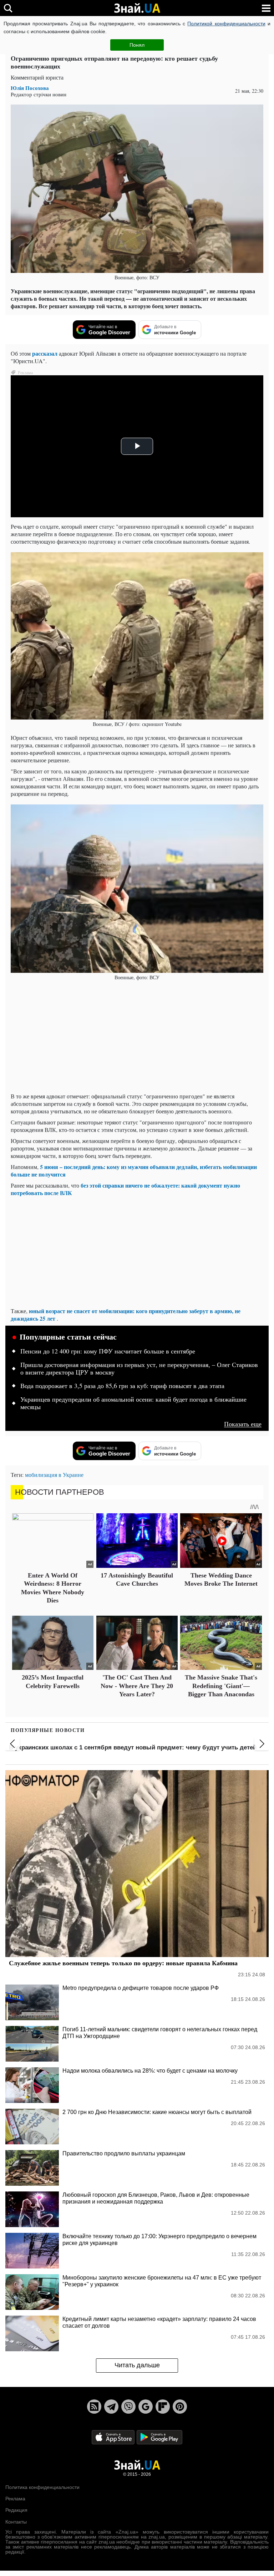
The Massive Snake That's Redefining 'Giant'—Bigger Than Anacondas (221, 1686)
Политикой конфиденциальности (226, 24)
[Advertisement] (137, 1037)
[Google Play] (159, 2437)
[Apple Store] (114, 2437)
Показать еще (243, 1424)
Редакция (16, 2510)
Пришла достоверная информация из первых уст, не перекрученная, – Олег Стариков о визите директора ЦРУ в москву (139, 1369)
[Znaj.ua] (137, 8)
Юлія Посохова (30, 88)
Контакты (16, 2522)
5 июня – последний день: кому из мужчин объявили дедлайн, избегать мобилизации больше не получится (134, 1170)
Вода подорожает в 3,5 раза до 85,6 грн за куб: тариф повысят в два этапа (122, 1386)
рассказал (45, 353)
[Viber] (128, 2407)
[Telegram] (111, 2407)
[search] (8, 8)
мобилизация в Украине (54, 1475)
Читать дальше (137, 2365)
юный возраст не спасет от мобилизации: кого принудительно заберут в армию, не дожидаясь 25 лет (126, 1315)
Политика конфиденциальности (42, 2487)
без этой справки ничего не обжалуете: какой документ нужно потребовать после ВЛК (125, 1189)
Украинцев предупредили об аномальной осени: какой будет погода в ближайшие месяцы (133, 1403)
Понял (137, 45)
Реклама (15, 2499)
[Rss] (94, 2407)
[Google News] (146, 2407)
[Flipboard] (163, 2407)
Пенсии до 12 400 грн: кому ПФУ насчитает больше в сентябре (108, 1351)
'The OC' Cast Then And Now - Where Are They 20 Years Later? (137, 1686)
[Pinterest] (180, 2407)
